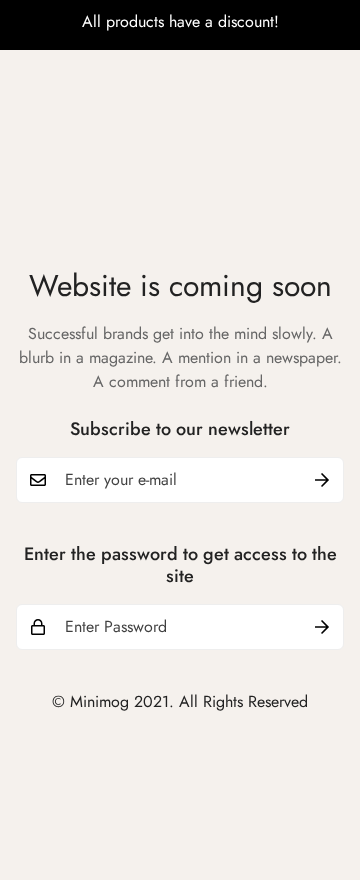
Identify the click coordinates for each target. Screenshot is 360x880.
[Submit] (322, 480)
